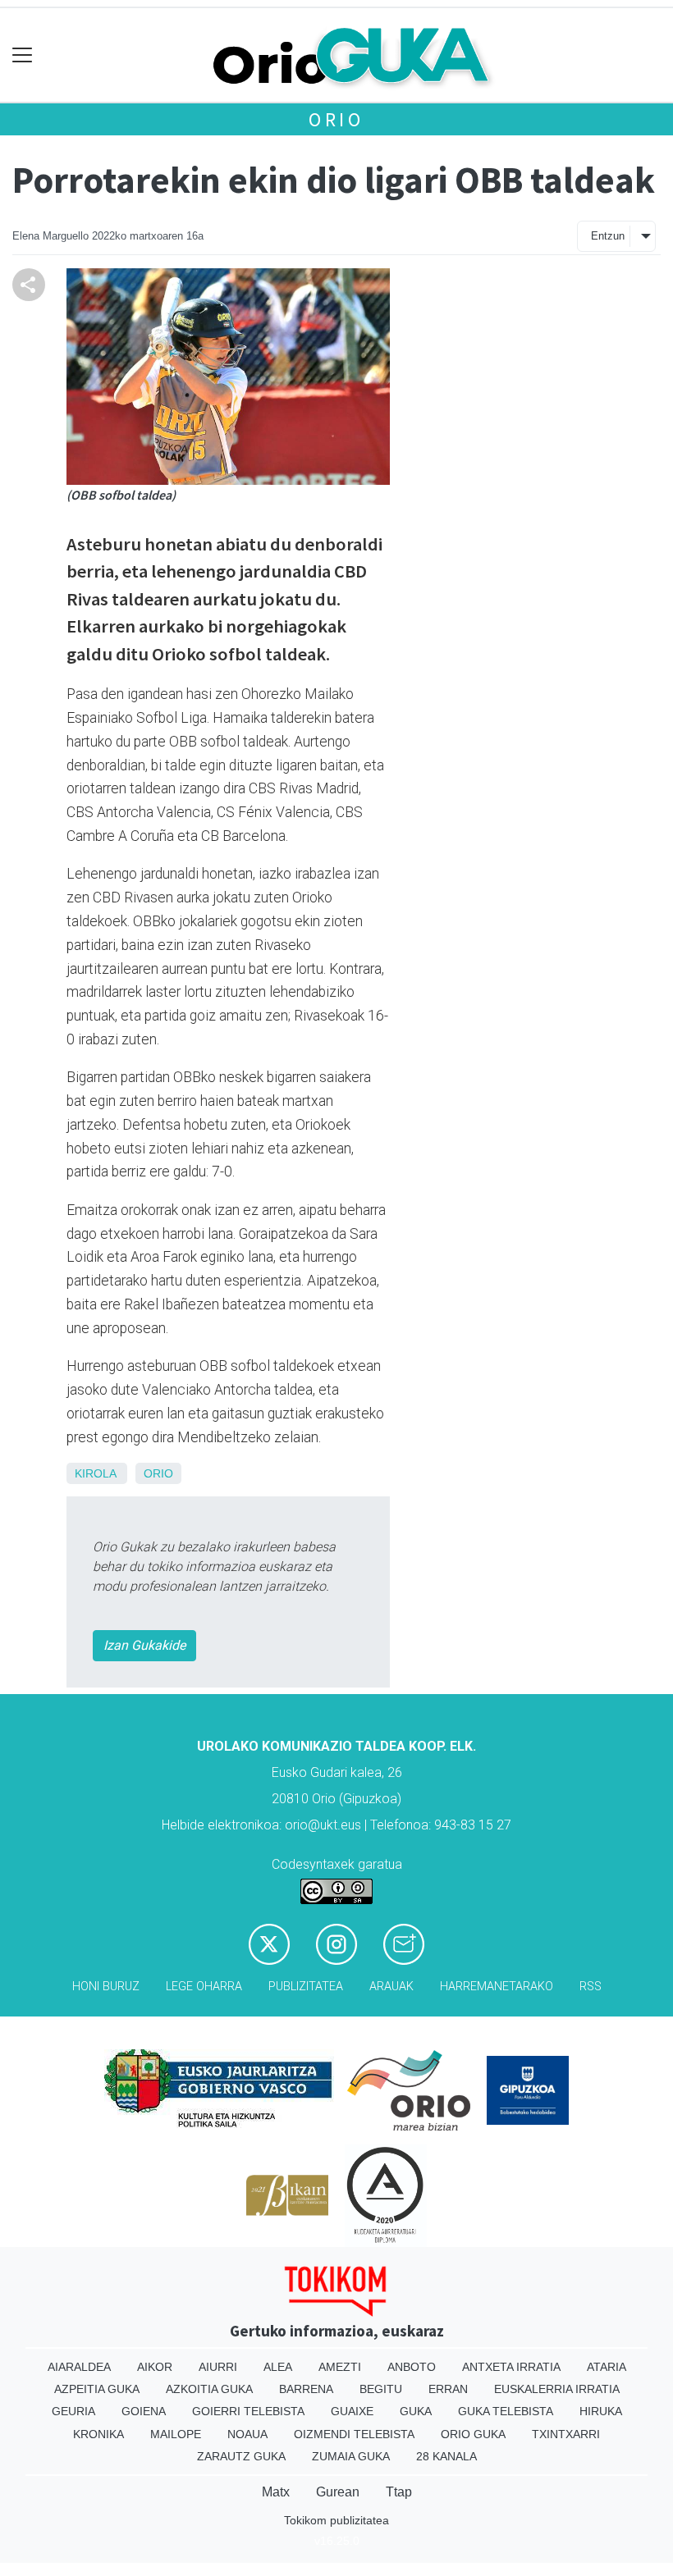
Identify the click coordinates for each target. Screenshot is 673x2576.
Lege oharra (204, 1987)
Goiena (144, 2411)
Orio (336, 119)
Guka (416, 2411)
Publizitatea (306, 1987)
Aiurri (218, 2367)
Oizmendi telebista (354, 2434)
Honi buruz (106, 1987)
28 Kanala (446, 2456)
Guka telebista (506, 2411)
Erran (448, 2389)
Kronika (98, 2434)
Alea (278, 2367)
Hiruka (601, 2411)
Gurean (338, 2492)
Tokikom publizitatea (336, 2520)
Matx (276, 2492)
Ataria (607, 2367)
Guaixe (352, 2411)
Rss (591, 1987)
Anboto (412, 2367)
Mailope (176, 2434)
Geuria (73, 2411)
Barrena (306, 2389)
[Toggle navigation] (23, 55)
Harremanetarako (497, 1987)
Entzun (608, 236)
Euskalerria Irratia (557, 2389)
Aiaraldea (79, 2367)
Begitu (381, 2389)
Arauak (391, 1987)
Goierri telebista (248, 2411)
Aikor (155, 2367)
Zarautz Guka (241, 2456)
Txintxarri (566, 2434)
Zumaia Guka (351, 2456)
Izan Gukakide (144, 1645)
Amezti (340, 2367)
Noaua (247, 2434)
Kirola (95, 1473)
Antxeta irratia (511, 2367)
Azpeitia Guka (97, 2389)
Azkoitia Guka (209, 2389)
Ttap (399, 2492)
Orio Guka (473, 2434)
